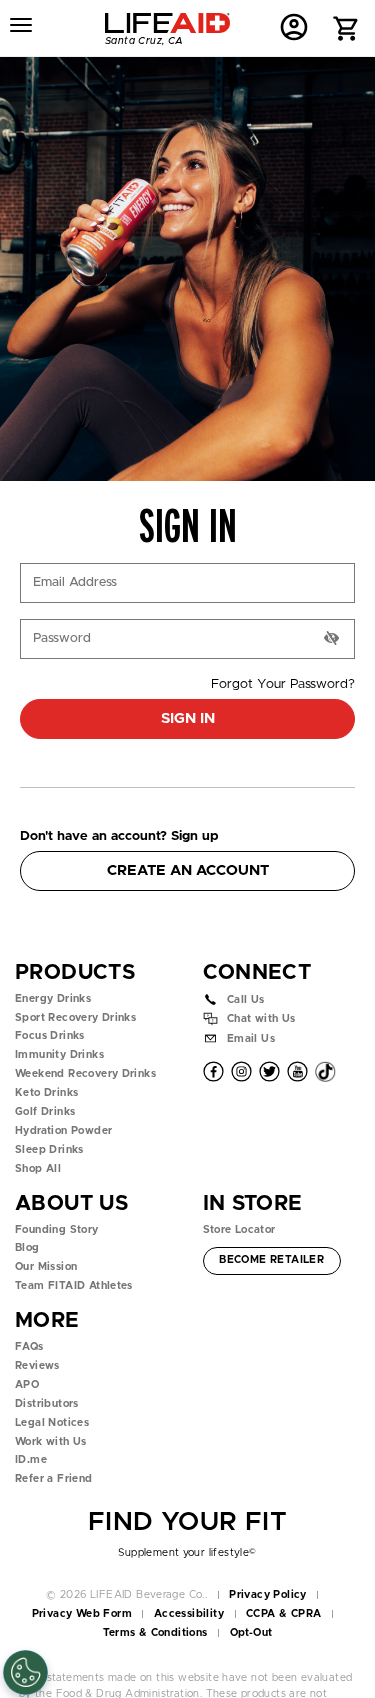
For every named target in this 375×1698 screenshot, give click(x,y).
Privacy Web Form (82, 1614)
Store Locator (239, 1230)
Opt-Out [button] (251, 1633)
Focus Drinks (50, 1036)
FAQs (29, 1347)
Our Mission (46, 1267)
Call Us (246, 999)
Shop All (38, 1169)
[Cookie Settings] (25, 1672)
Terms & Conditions (155, 1633)
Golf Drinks (45, 1112)
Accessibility (189, 1614)
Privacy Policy (268, 1595)
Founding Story (57, 1230)
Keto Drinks (46, 1093)
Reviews (37, 1366)
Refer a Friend (54, 1479)
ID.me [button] (31, 1460)
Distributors (47, 1404)
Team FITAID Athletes (74, 1286)
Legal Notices (52, 1423)
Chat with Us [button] (261, 1019)
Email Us (251, 1038)
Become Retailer (271, 1259)
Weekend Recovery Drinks (85, 1074)
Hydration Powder (63, 1131)
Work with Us (51, 1442)
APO (27, 1385)
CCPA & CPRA (283, 1614)
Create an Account (188, 870)
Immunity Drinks (59, 1055)
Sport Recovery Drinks (75, 1018)
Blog (27, 1248)
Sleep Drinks (49, 1150)
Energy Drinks (53, 999)
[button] (346, 30)
